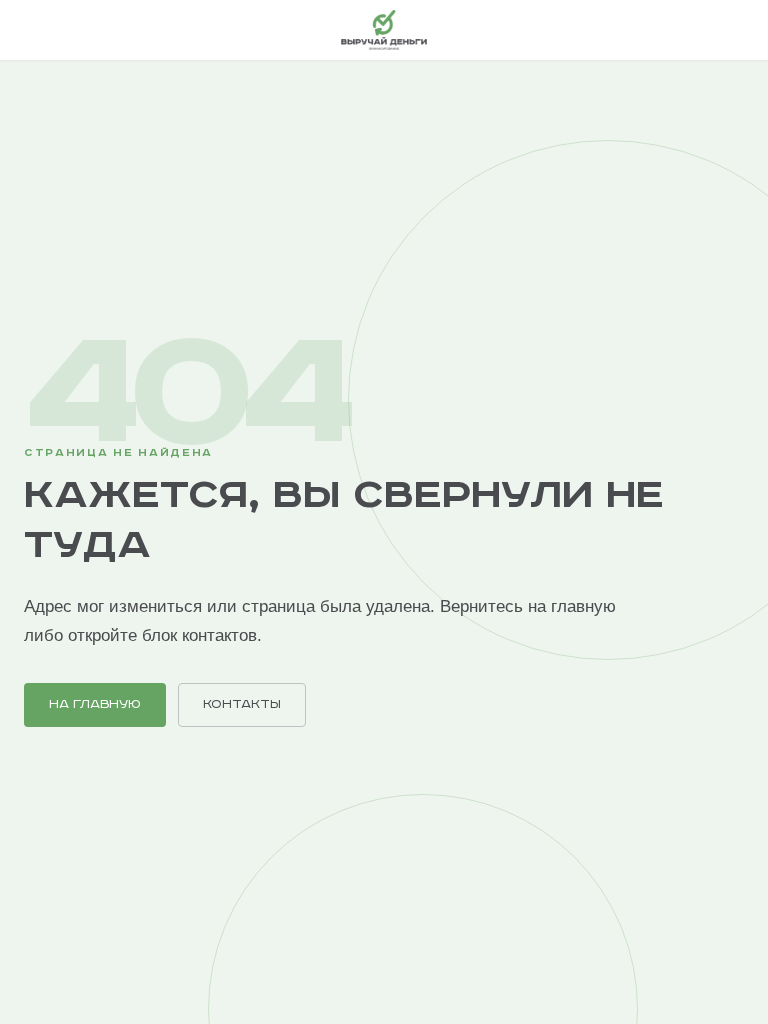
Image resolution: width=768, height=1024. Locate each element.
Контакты (242, 704)
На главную (95, 704)
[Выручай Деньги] (383, 30)
